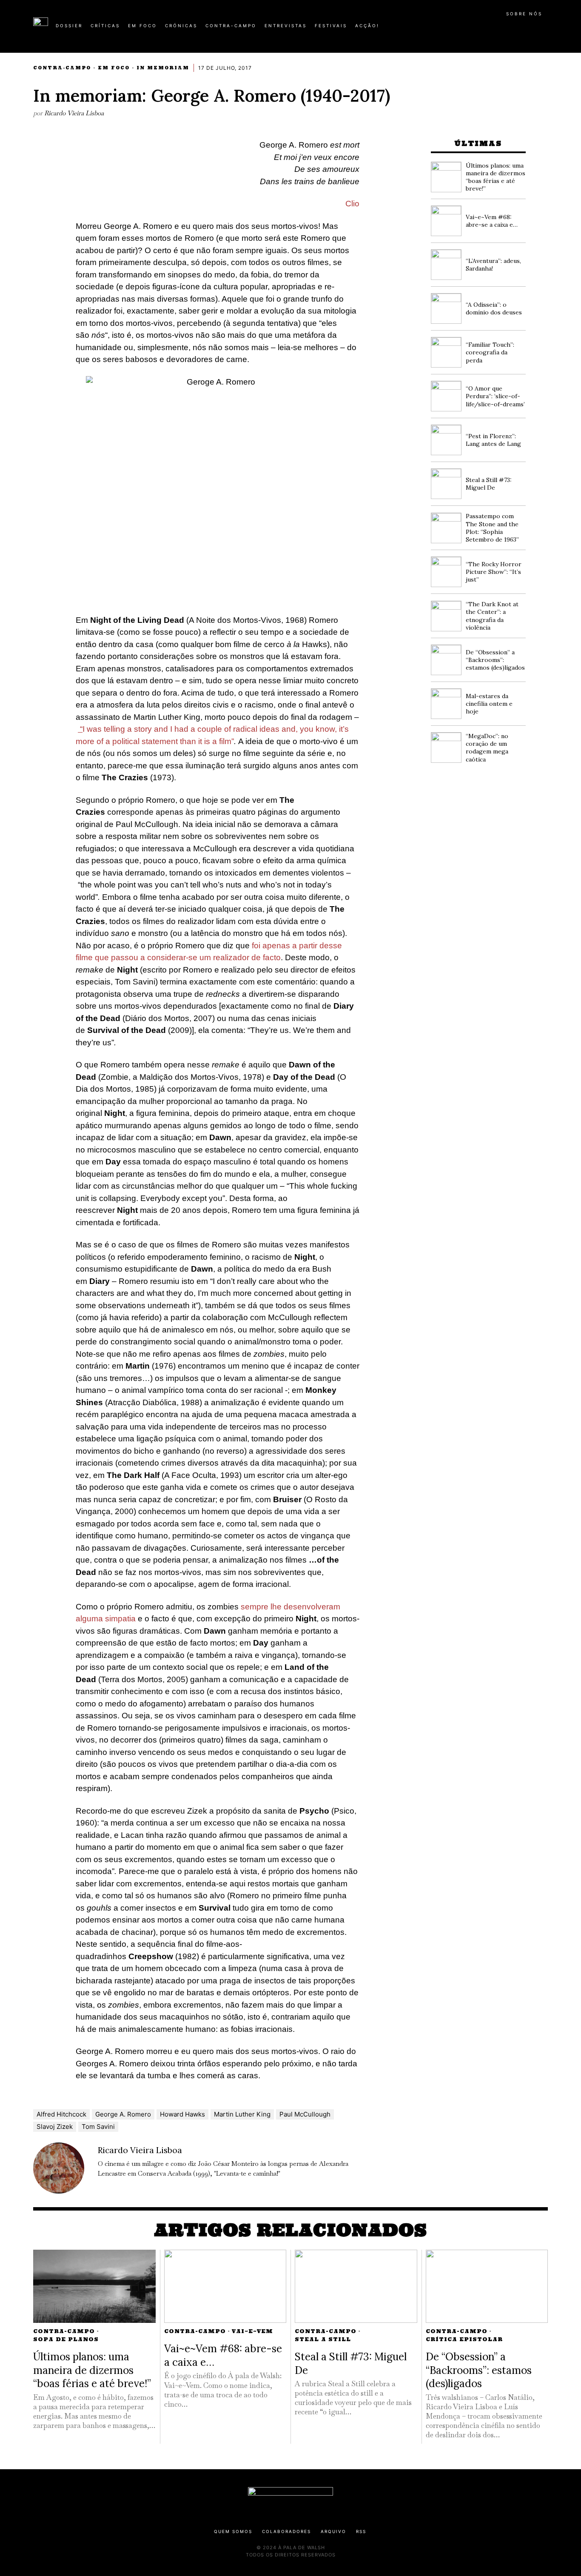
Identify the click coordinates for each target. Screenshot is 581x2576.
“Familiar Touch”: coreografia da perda (490, 352)
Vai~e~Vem (252, 2331)
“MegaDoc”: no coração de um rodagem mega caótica (487, 748)
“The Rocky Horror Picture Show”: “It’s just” (494, 572)
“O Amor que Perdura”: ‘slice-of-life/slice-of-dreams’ (495, 396)
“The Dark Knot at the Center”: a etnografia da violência (492, 616)
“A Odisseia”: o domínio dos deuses (494, 308)
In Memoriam (163, 68)
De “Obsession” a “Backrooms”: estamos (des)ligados (495, 660)
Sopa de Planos (66, 2339)
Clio (352, 204)
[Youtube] (520, 29)
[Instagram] (493, 29)
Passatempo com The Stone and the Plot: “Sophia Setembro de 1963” (492, 528)
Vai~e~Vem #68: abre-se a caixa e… (492, 221)
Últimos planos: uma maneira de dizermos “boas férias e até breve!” (496, 177)
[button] (544, 30)
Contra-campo (62, 68)
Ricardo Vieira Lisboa (74, 113)
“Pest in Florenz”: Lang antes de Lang (493, 440)
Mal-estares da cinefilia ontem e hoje (489, 704)
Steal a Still (323, 2339)
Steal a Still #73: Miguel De (489, 484)
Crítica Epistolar (464, 2339)
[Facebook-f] (466, 29)
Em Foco (114, 68)
